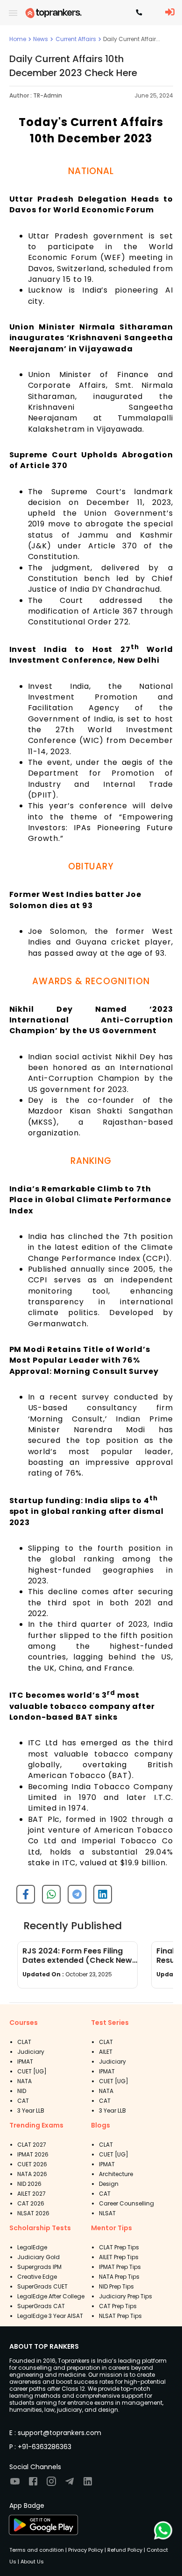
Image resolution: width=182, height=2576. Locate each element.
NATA (24, 2081)
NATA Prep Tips (119, 2277)
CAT (23, 2101)
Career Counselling (126, 2203)
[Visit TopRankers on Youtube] (15, 2484)
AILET (106, 2052)
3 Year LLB (31, 2110)
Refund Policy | (126, 2550)
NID (22, 2091)
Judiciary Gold (38, 2257)
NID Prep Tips (116, 2286)
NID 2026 (29, 2184)
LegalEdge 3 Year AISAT (50, 2316)
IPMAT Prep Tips (120, 2267)
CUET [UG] (32, 2071)
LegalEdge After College (51, 2296)
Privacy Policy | (86, 2550)
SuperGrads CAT (41, 2306)
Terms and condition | (38, 2550)
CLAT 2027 (32, 2145)
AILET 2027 (31, 2194)
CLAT (24, 2042)
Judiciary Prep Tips (126, 2296)
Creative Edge (37, 2277)
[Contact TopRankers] (139, 13)
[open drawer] (13, 13)
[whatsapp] (48, 1898)
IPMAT (25, 2061)
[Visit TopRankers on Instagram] (51, 2484)
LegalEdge (32, 2247)
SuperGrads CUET (42, 2286)
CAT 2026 (31, 2203)
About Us (31, 2562)
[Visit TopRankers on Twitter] (70, 2484)
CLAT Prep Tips (119, 2247)
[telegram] (73, 1898)
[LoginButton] (170, 13)
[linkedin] (99, 1898)
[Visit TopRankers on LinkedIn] (88, 2484)
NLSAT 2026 (33, 2213)
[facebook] (22, 1898)
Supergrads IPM (39, 2267)
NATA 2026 (32, 2174)
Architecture (116, 2174)
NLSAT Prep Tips (120, 2316)
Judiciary (31, 2052)
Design (109, 2184)
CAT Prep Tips (118, 2306)
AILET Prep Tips (119, 2257)
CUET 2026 (32, 2164)
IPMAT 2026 (33, 2154)
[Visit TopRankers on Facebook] (33, 2484)
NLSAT (107, 2213)
